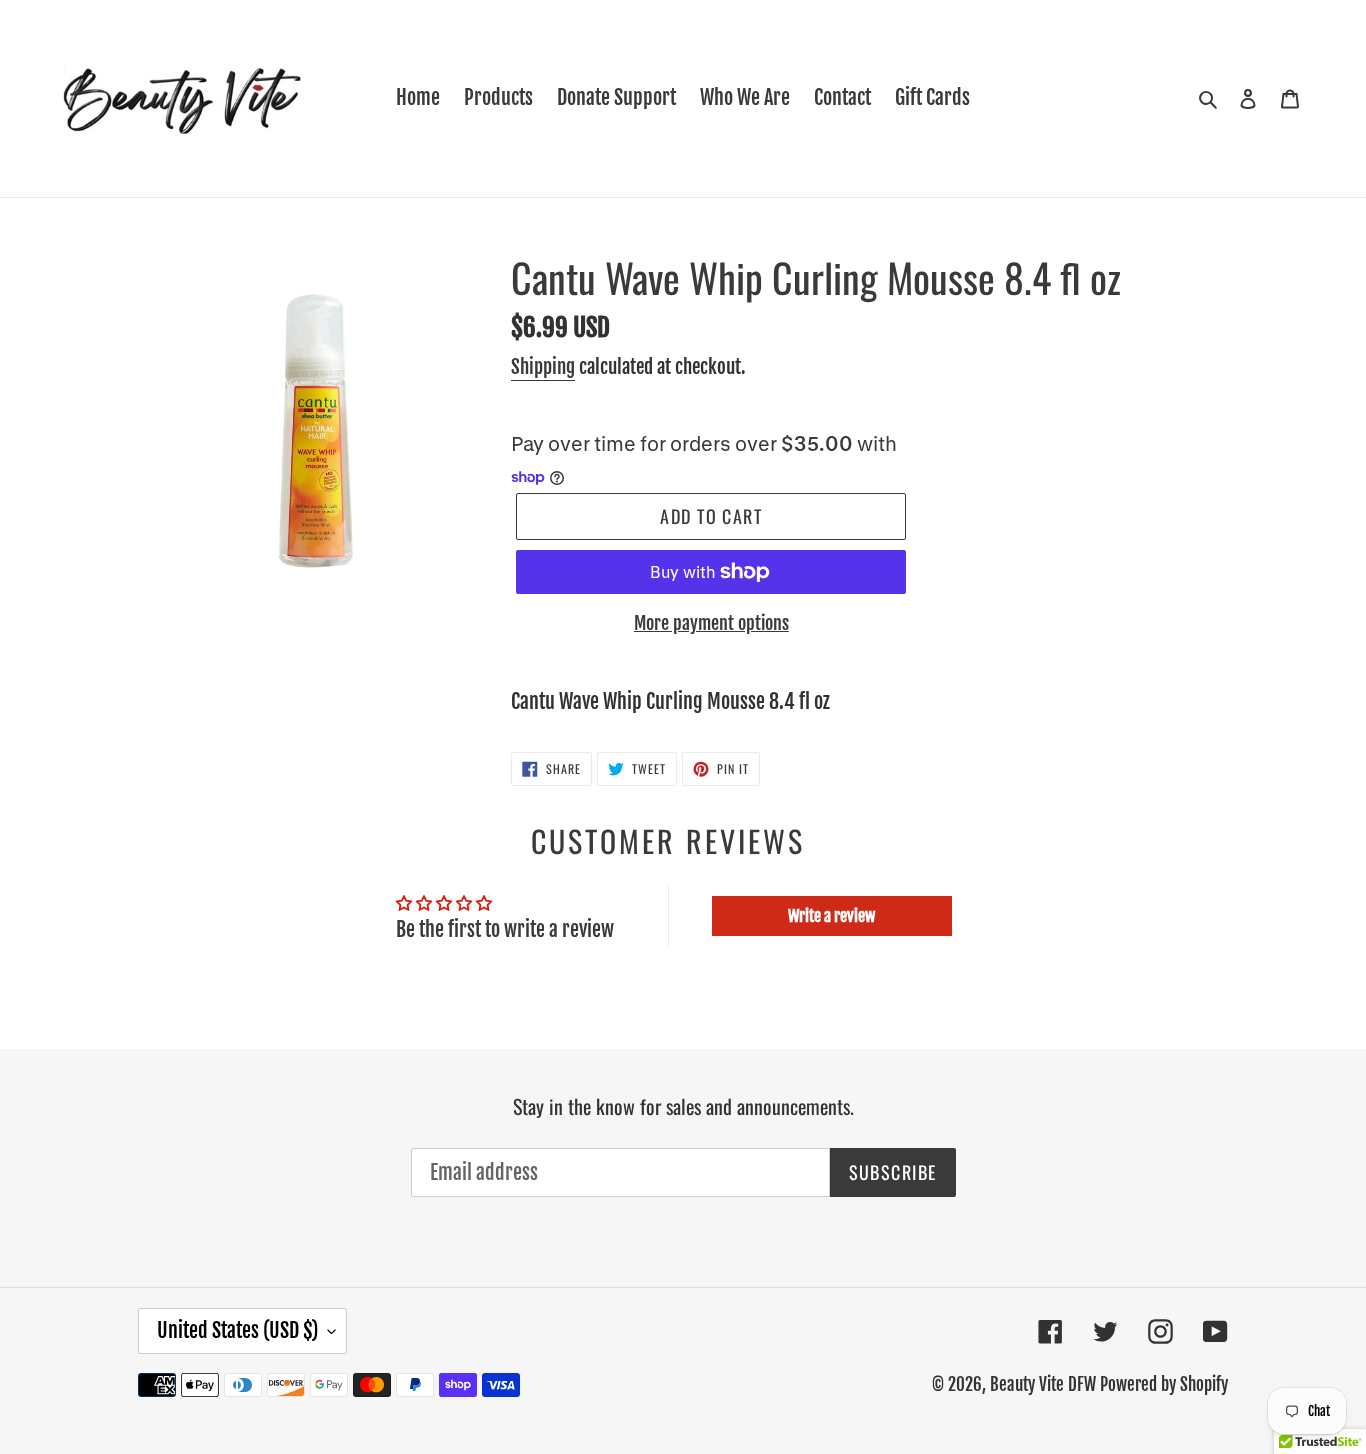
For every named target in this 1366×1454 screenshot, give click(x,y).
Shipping (543, 367)
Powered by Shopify (1164, 1384)
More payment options (711, 623)
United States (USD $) (237, 1330)
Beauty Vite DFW (1043, 1384)
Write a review (831, 916)
